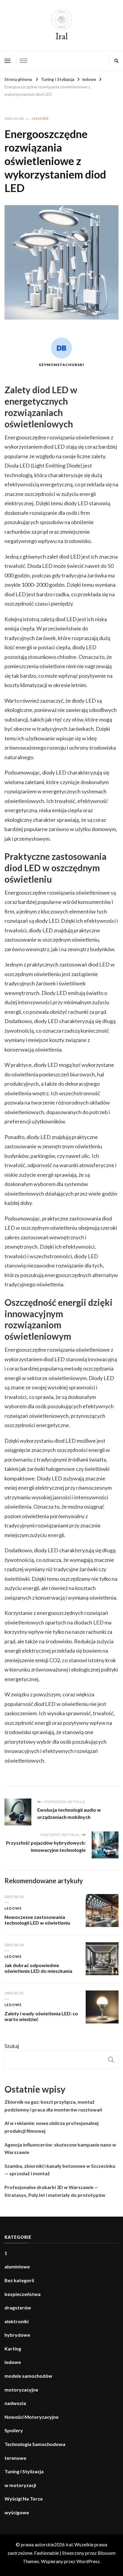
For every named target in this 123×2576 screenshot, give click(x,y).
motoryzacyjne (21, 2390)
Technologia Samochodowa (35, 2444)
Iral (62, 36)
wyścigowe (17, 2512)
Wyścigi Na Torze (24, 2499)
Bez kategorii (19, 2280)
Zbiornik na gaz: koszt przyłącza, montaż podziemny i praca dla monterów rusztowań (53, 2106)
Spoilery (14, 2430)
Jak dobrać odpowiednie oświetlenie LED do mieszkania (38, 1968)
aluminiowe (17, 2266)
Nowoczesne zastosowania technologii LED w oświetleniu (37, 1920)
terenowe (15, 2458)
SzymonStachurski (61, 365)
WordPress (88, 2561)
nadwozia (15, 2403)
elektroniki (17, 2321)
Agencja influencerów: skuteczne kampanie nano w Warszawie (60, 2148)
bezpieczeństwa (23, 2294)
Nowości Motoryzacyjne (31, 2417)
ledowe (40, 118)
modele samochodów (28, 2376)
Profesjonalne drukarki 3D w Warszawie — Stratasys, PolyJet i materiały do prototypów (55, 2191)
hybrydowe (17, 2335)
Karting (13, 2349)
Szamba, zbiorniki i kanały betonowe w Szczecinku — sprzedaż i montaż (60, 2170)
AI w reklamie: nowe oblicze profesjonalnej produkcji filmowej (51, 2127)
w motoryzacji (20, 2485)
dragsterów (18, 2307)
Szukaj (12, 2046)
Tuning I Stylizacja (24, 2471)
